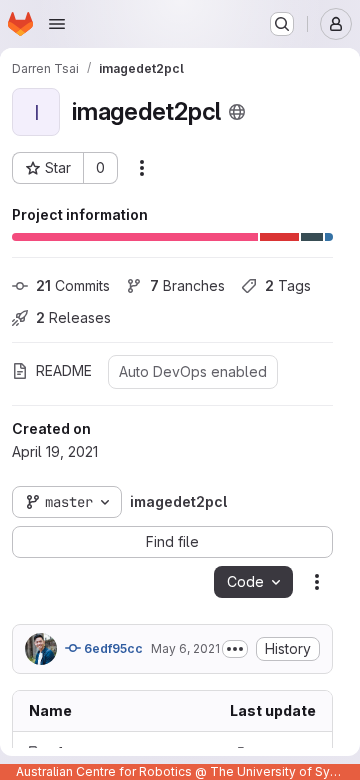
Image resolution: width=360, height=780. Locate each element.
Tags (288, 285)
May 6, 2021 (185, 648)
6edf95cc (112, 648)
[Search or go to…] (282, 24)
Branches (187, 285)
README (64, 370)
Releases (73, 317)
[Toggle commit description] (235, 649)
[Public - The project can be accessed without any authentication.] (237, 112)
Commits (73, 285)
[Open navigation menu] (57, 24)
